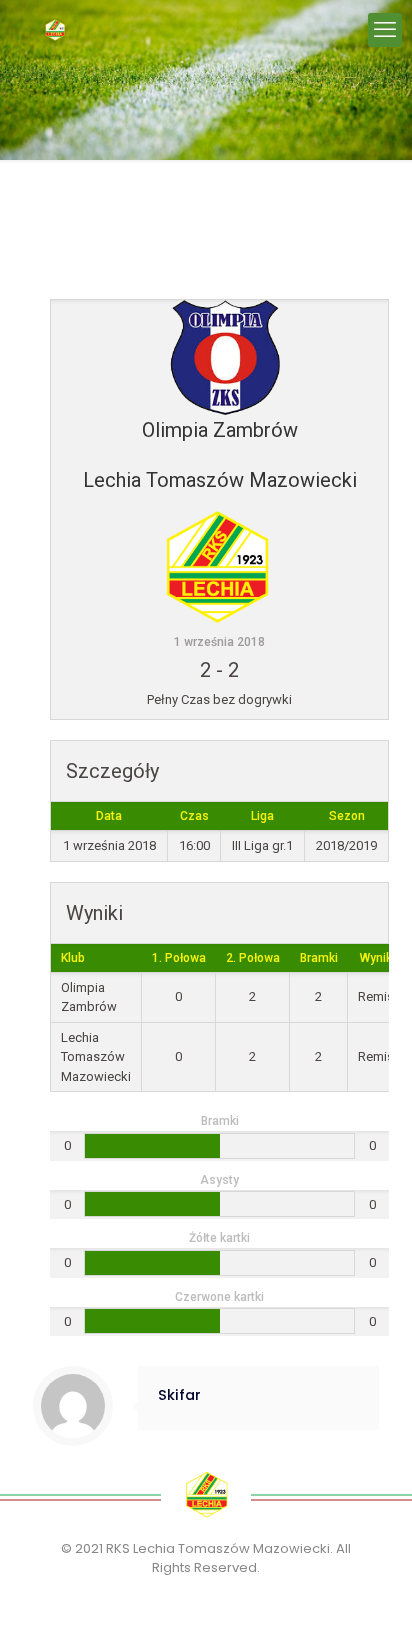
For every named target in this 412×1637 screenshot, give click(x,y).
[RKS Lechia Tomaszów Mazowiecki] (55, 30)
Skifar (179, 1395)
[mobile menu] (385, 30)
